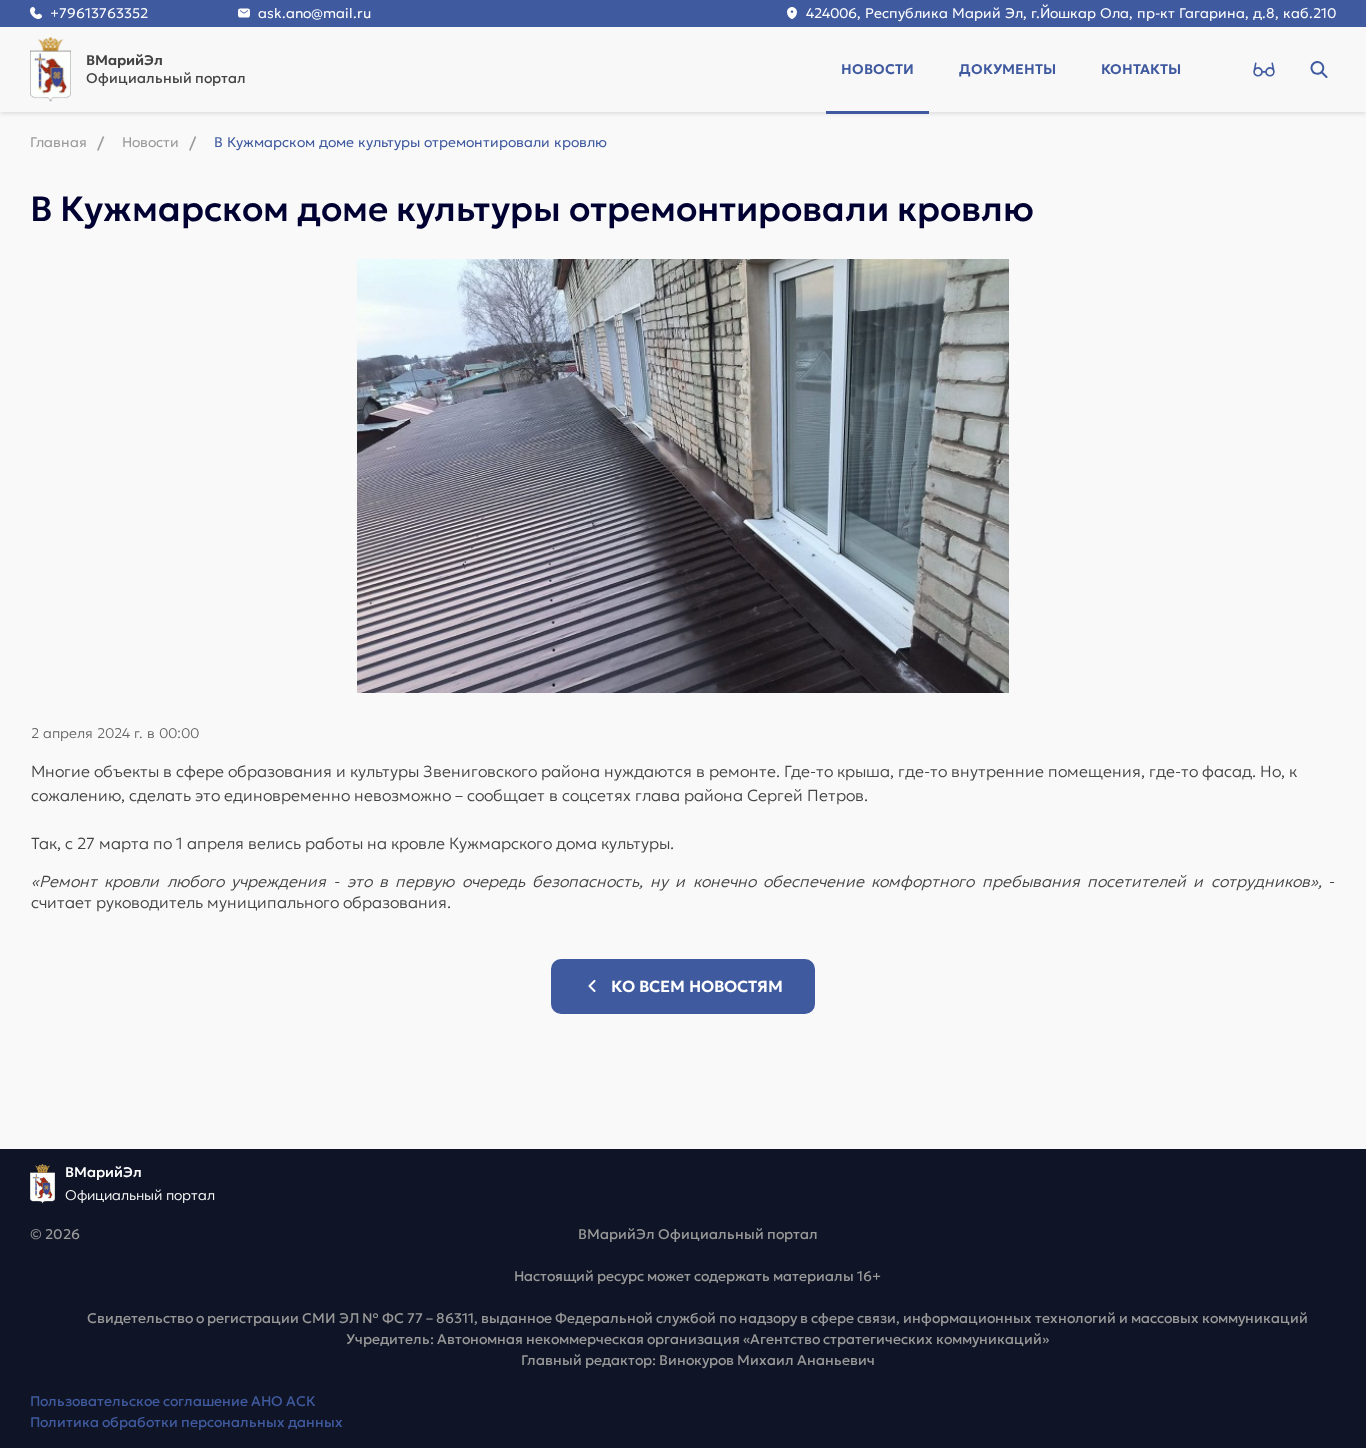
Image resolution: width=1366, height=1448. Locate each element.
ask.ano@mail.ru (314, 13)
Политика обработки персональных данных (186, 1422)
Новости (877, 69)
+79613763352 (99, 13)
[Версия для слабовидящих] (1263, 69)
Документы (1007, 69)
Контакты (1141, 69)
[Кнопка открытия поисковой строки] (1318, 69)
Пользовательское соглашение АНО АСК (173, 1401)
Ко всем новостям (697, 986)
